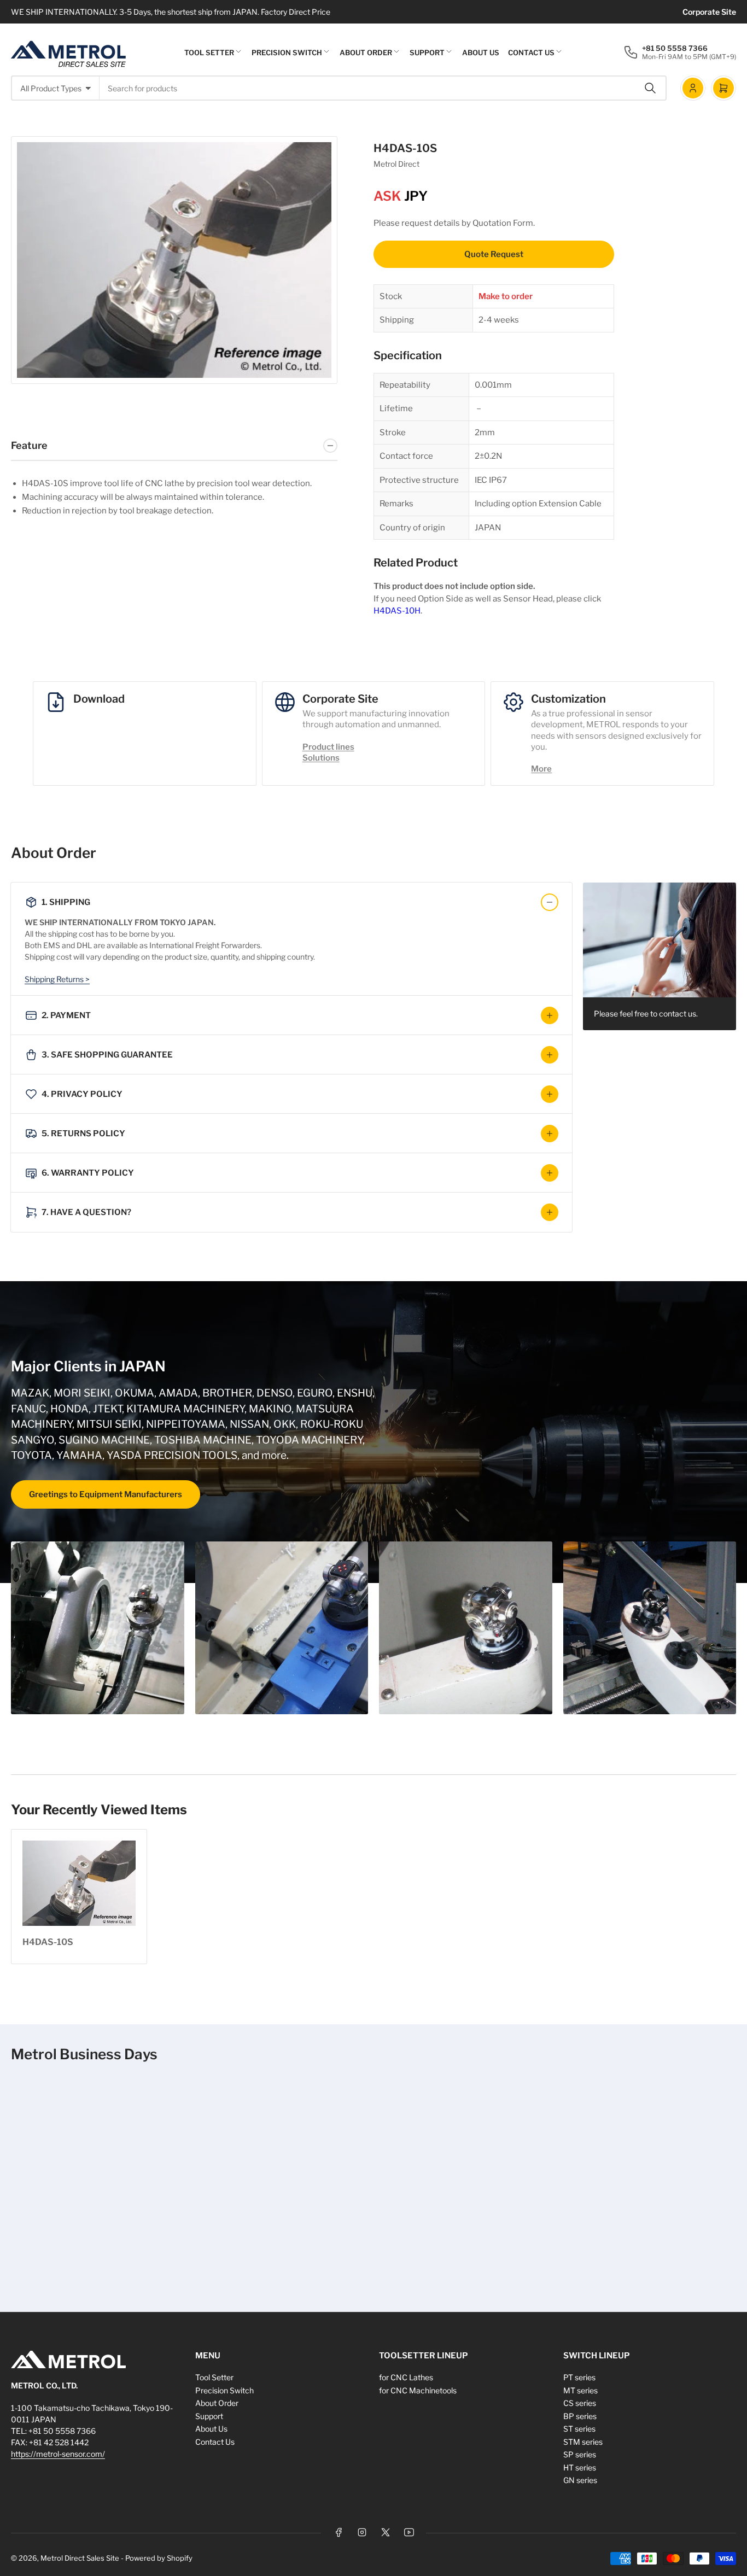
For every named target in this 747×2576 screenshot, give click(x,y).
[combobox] (383, 88)
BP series (580, 2416)
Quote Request (494, 254)
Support (427, 52)
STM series (583, 2442)
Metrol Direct (396, 164)
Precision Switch (287, 52)
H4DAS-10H (397, 611)
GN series (580, 2480)
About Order (366, 52)
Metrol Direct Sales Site (80, 2558)
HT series (580, 2467)
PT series (579, 2377)
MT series (580, 2390)
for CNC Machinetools (418, 2390)
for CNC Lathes (406, 2377)
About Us (481, 52)
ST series (579, 2429)
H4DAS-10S (48, 1942)
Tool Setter (209, 52)
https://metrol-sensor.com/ (58, 2454)
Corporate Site (709, 12)
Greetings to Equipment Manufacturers (106, 1494)
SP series (580, 2454)
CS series (580, 2403)
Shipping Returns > (57, 979)
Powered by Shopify (159, 2558)
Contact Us (531, 52)
